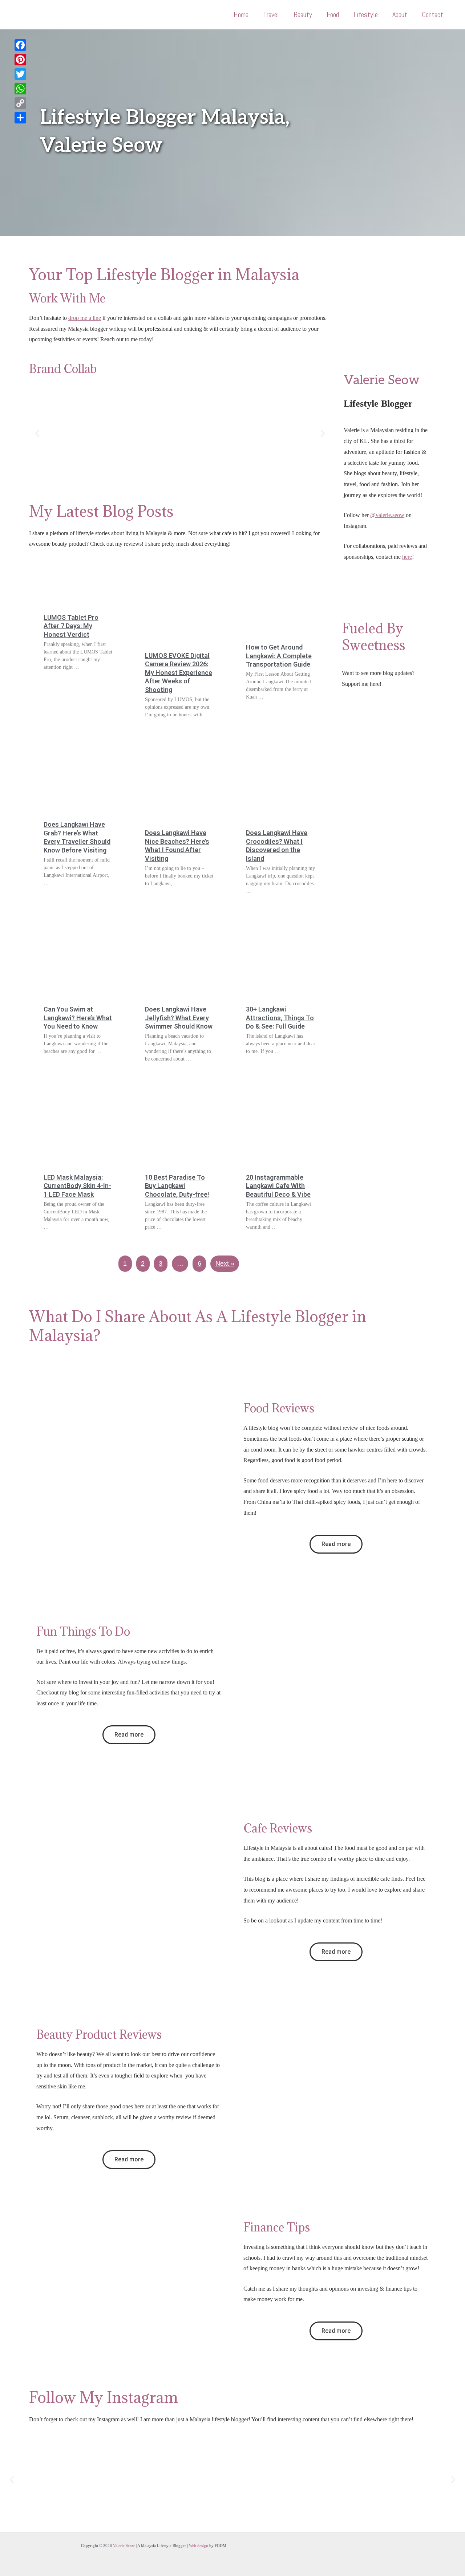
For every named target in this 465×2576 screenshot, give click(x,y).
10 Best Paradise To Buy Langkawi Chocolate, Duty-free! (177, 1186)
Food (333, 15)
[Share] (20, 118)
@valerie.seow (387, 515)
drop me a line (85, 318)
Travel (271, 15)
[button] (37, 433)
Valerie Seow (124, 2546)
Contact (432, 15)
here (407, 557)
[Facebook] (20, 45)
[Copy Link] (20, 103)
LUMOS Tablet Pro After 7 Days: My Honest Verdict (71, 626)
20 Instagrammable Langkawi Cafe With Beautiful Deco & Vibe (278, 1186)
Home (241, 15)
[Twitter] (20, 74)
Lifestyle (366, 15)
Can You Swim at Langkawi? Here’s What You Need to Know (78, 1018)
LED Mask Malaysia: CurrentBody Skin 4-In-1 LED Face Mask (77, 1186)
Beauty (303, 15)
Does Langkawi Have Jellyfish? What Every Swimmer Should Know (179, 1018)
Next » (225, 1263)
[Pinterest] (20, 60)
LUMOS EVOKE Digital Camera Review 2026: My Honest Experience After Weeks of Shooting (179, 673)
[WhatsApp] (20, 89)
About (400, 15)
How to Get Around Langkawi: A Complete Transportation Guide (279, 656)
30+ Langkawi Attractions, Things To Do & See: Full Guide (280, 1018)
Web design (199, 2546)
